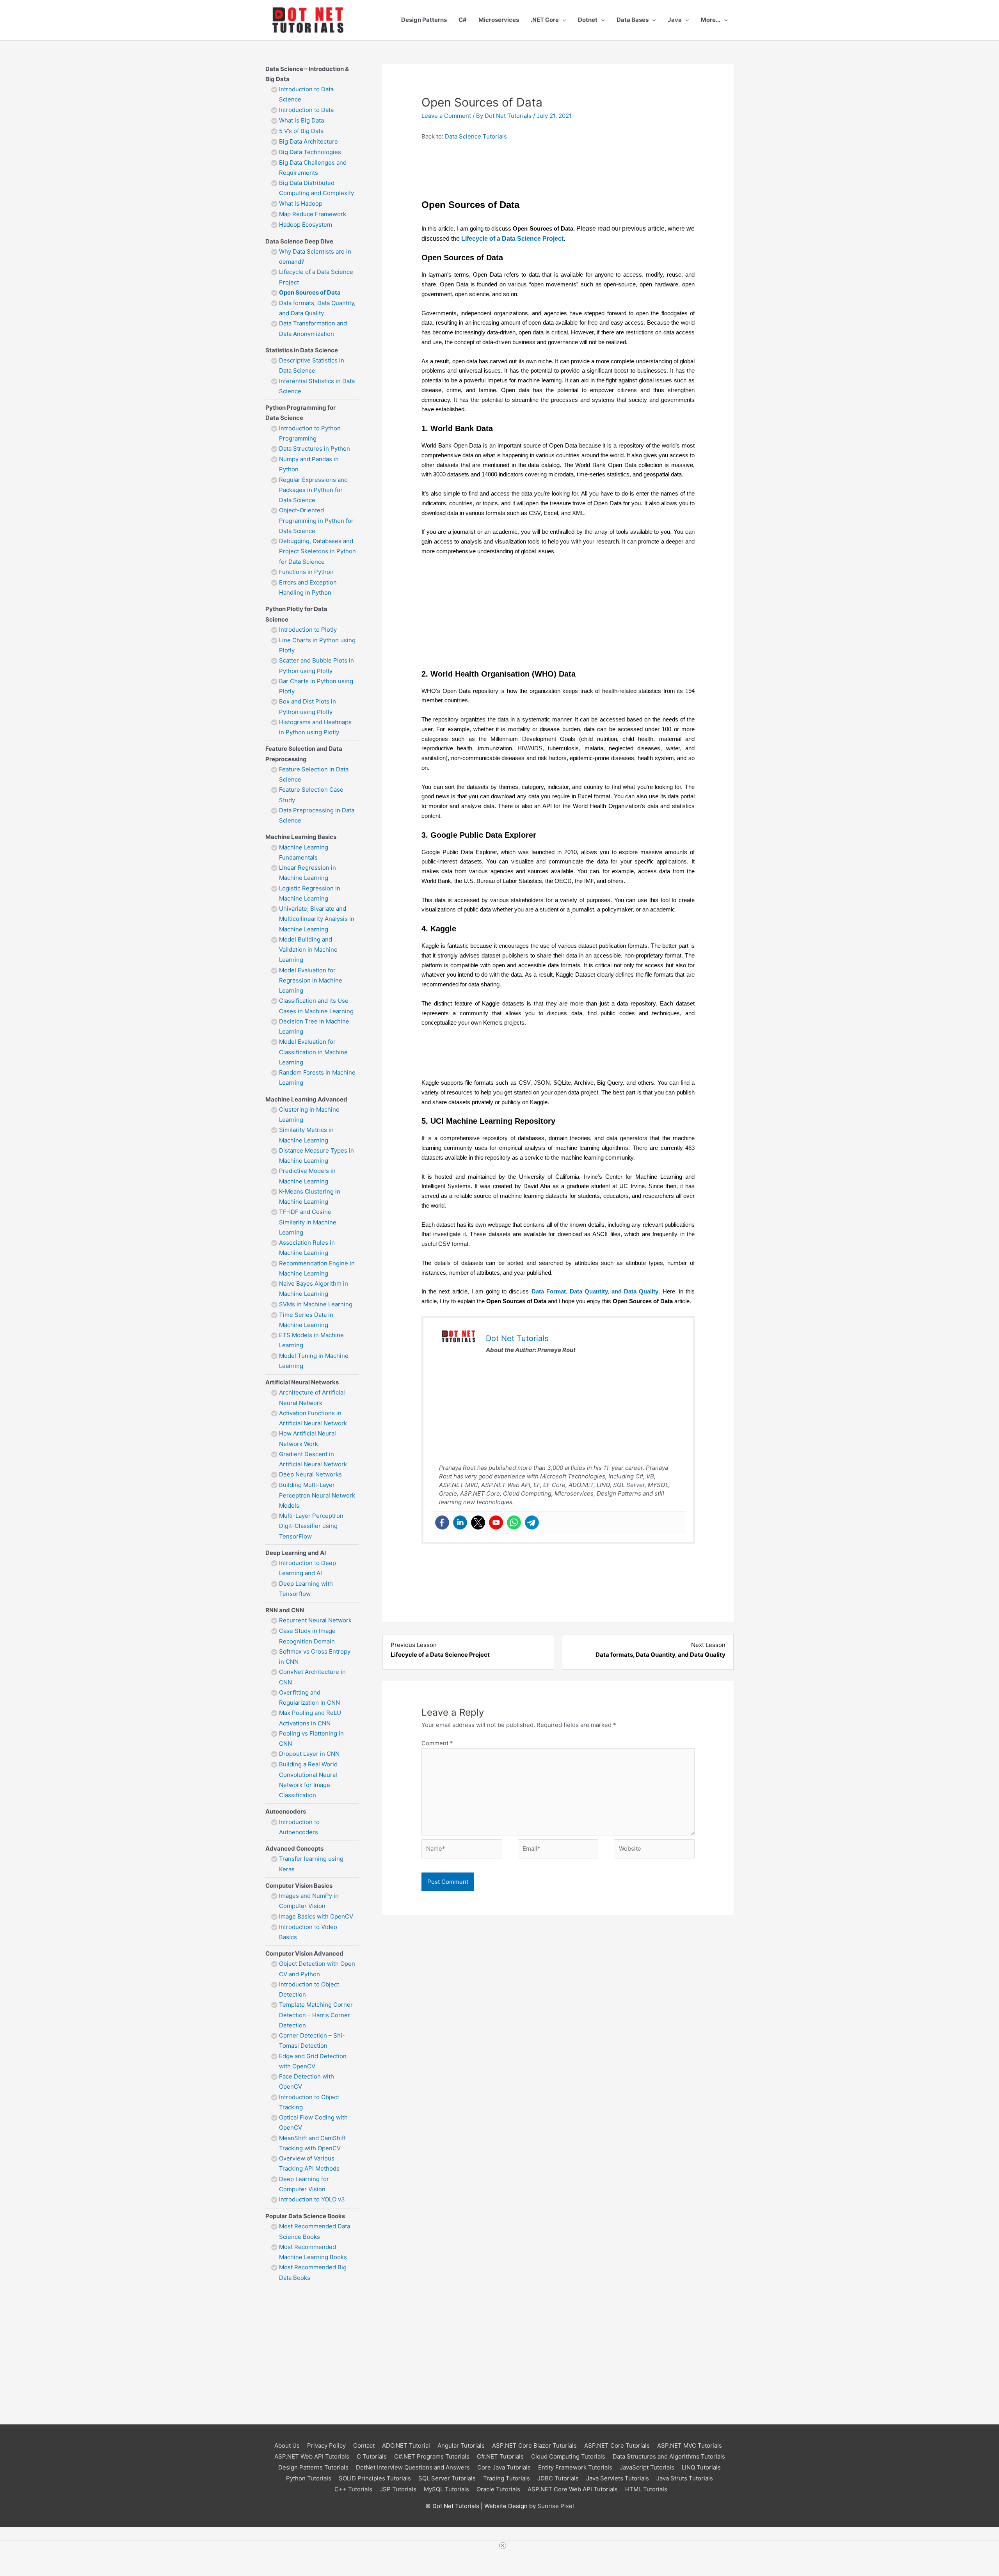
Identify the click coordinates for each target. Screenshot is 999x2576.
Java (675, 20)
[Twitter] (478, 1523)
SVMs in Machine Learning (316, 1304)
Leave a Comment (446, 116)
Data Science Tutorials (476, 136)
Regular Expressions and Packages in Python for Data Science (313, 490)
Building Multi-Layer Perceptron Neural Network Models (317, 1495)
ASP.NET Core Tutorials (617, 2445)
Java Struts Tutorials (685, 2478)
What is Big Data (301, 120)
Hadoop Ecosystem (306, 225)
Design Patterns (424, 20)
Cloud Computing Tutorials (568, 2456)
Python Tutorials (309, 2478)
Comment (437, 1743)
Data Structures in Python (315, 449)
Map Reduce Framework (313, 214)
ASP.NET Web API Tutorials (312, 2456)
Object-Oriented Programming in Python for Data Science (316, 521)
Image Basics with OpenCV (316, 1916)
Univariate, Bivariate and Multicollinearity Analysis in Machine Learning (317, 919)
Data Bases (633, 20)
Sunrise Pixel (556, 2506)
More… (711, 20)
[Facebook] (442, 1523)
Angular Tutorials (461, 2445)
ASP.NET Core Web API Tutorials (573, 2489)
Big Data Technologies (310, 152)
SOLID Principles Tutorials (375, 2478)
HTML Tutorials (646, 2489)
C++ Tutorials (353, 2489)
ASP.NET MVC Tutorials (690, 2445)
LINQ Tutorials (701, 2467)
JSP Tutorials (398, 2489)
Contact (364, 2445)
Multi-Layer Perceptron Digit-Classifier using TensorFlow (311, 1526)
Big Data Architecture (308, 141)
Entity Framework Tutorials (575, 2467)
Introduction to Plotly (308, 630)
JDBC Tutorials (558, 2478)
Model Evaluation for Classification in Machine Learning (313, 1052)
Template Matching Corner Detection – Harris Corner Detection (316, 2015)
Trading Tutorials (507, 2478)
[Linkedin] (460, 1523)
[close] (503, 2546)
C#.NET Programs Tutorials (432, 2456)
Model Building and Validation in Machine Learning (308, 950)
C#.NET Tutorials (500, 2456)
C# (463, 20)
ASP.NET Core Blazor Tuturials (534, 2445)
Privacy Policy (326, 2445)
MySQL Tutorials (446, 2489)
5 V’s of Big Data (301, 131)
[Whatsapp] (514, 1523)
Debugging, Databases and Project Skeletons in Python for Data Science (317, 551)
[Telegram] (532, 1523)
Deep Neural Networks (310, 1474)
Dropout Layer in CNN (309, 1754)
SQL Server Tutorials (447, 2478)
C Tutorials (372, 2456)
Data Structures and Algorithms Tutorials (669, 2456)
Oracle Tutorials (498, 2489)
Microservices (499, 20)
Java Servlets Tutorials (618, 2478)
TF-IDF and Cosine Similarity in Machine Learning (308, 1222)
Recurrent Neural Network (316, 1620)
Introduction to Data (306, 110)
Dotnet (588, 20)
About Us (287, 2445)
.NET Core (545, 20)
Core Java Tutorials (504, 2467)
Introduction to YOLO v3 (312, 2199)
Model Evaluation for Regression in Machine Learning (311, 981)
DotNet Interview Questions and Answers (413, 2467)
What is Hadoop (301, 203)
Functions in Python (306, 572)
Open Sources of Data (310, 292)
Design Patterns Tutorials (313, 2467)
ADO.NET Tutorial (406, 2445)
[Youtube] (496, 1523)
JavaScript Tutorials (647, 2467)
